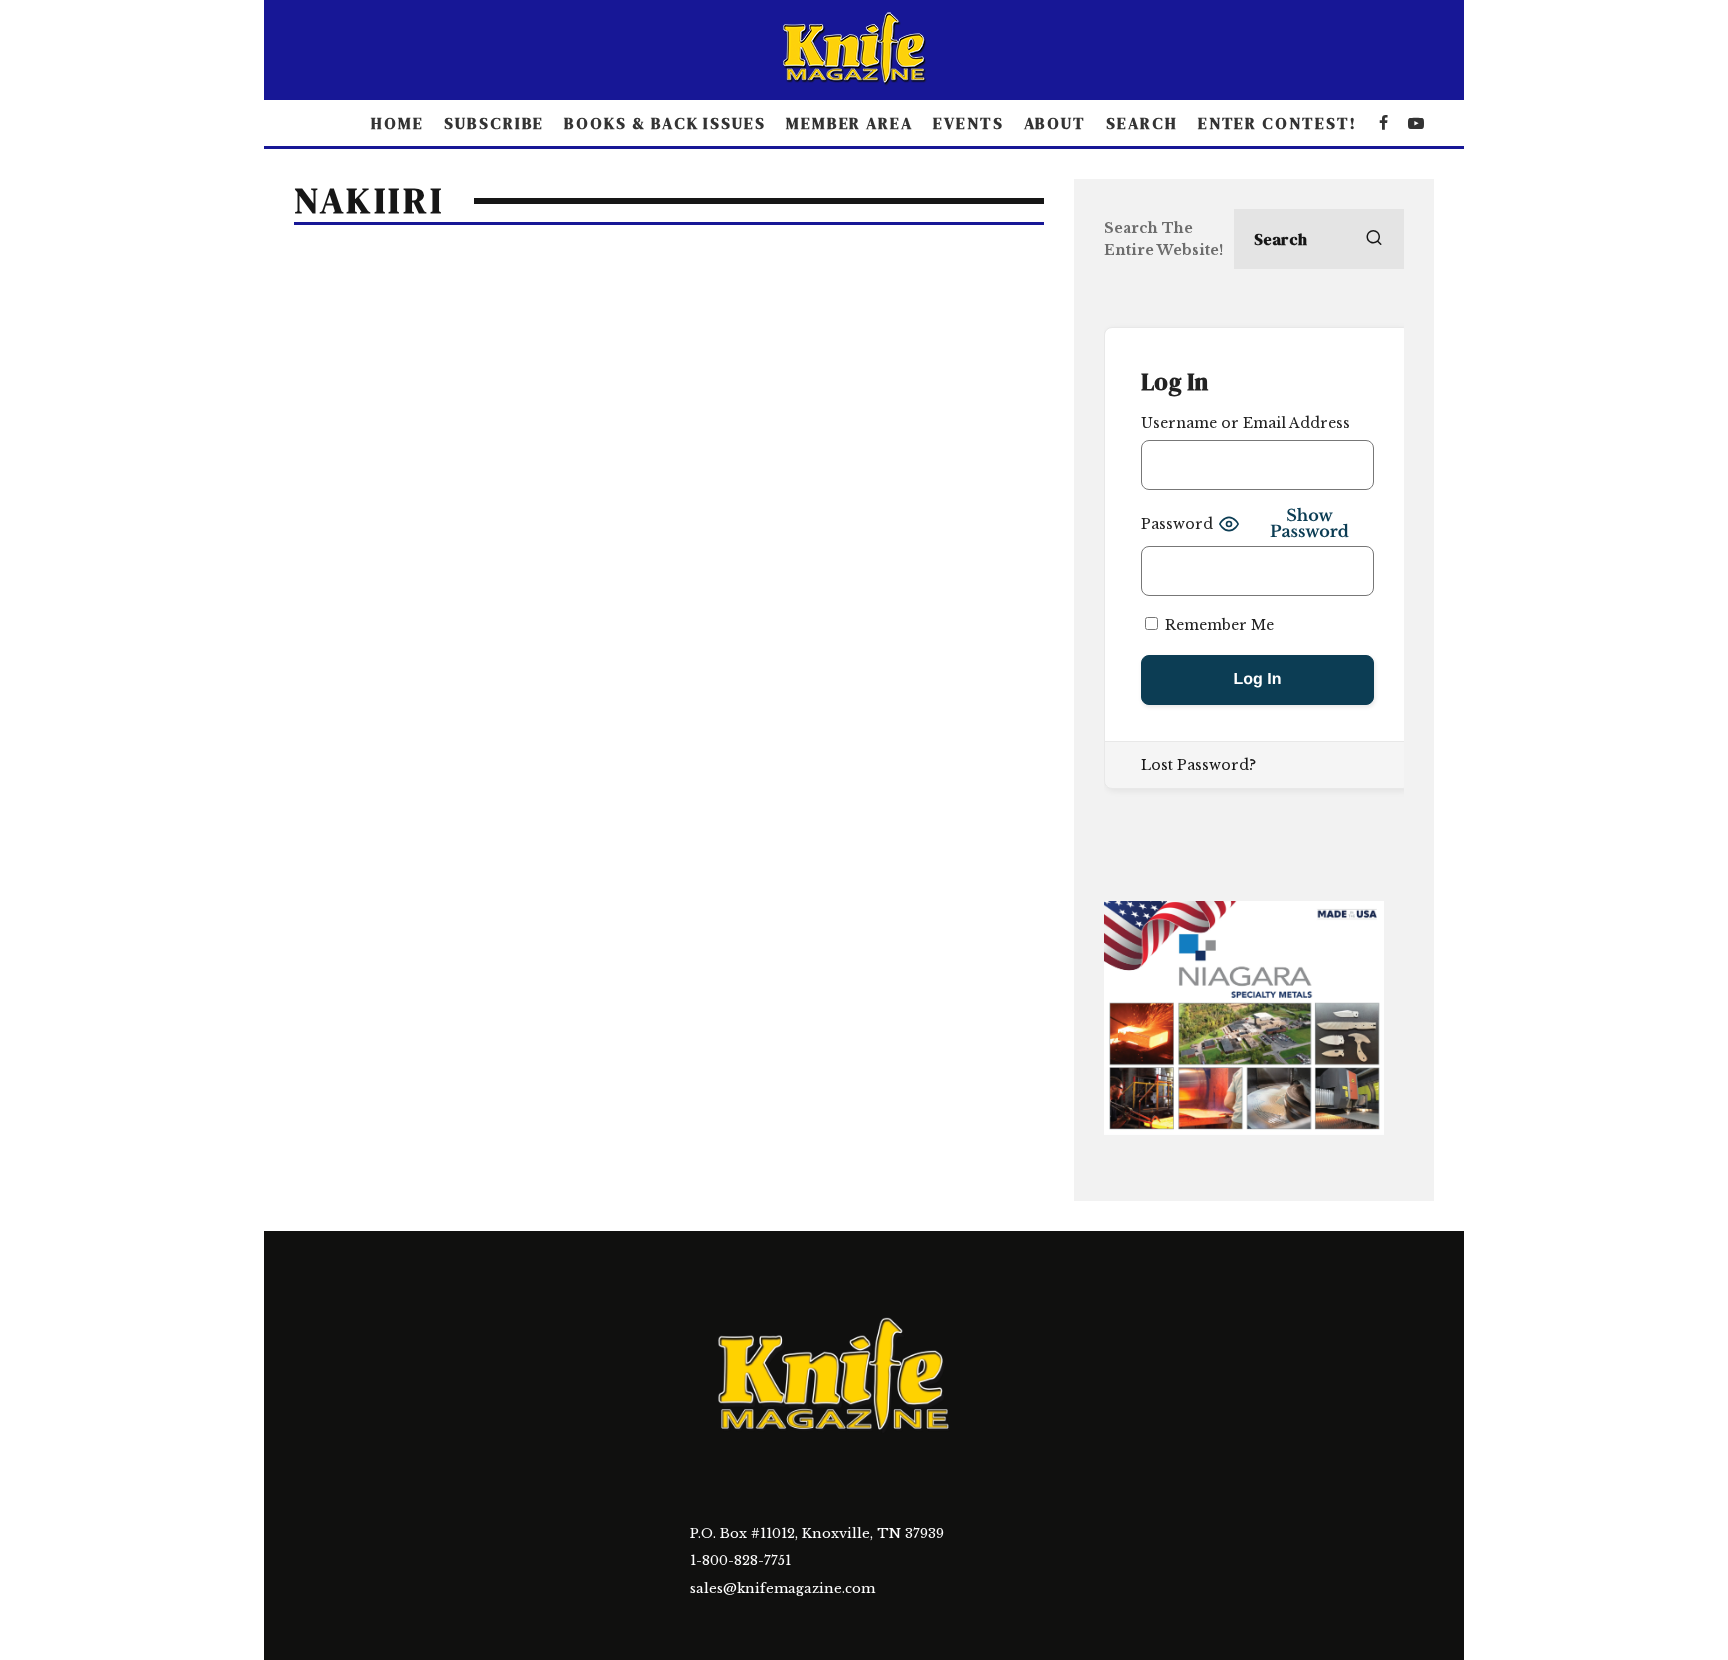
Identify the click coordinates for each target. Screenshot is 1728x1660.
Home (397, 123)
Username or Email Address (1245, 423)
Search (1142, 123)
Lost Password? (1198, 765)
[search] (1374, 239)
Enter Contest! (1277, 123)
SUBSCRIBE (494, 123)
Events (968, 123)
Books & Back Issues (664, 123)
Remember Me (1217, 625)
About (1055, 123)
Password (1177, 524)
